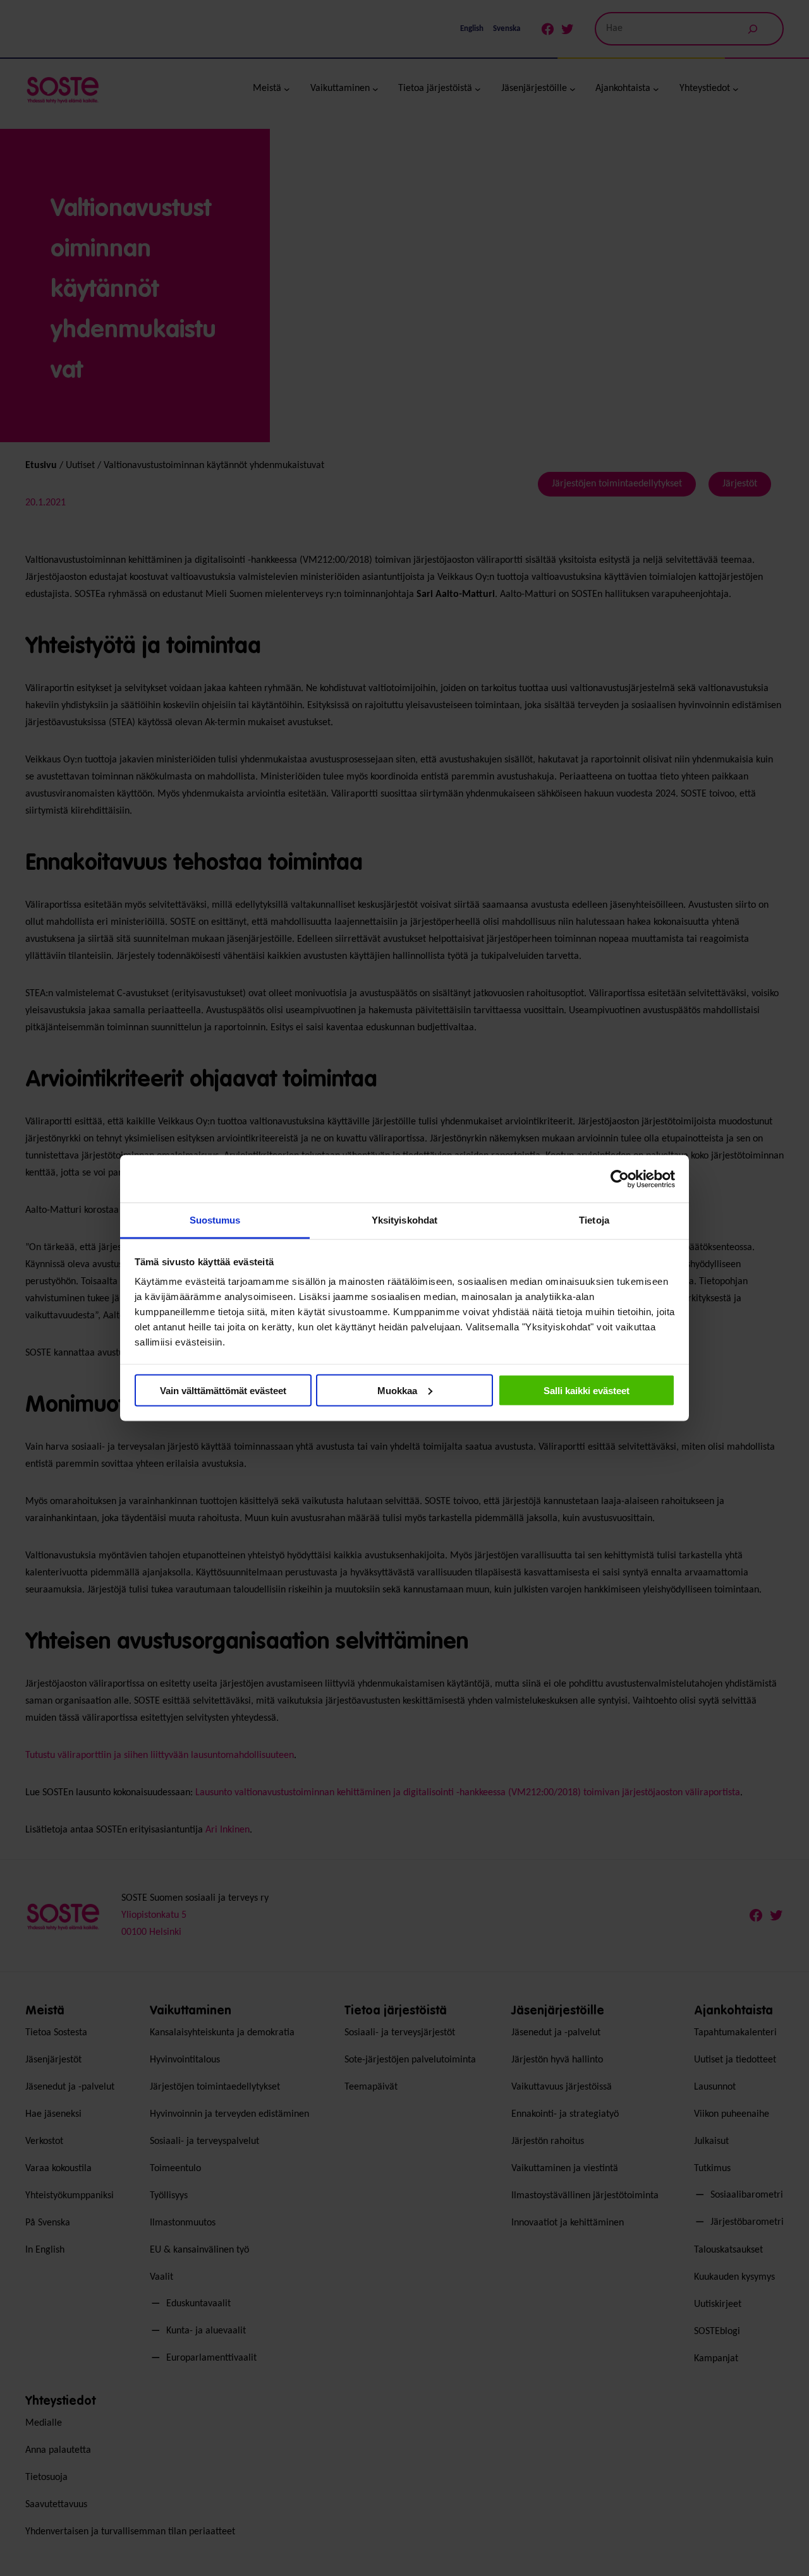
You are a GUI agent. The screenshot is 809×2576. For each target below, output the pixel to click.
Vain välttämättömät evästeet (223, 1390)
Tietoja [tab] (594, 1220)
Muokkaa (397, 1390)
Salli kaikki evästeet (587, 1390)
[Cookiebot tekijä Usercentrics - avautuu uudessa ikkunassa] (620, 1179)
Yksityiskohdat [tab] (404, 1220)
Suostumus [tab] (215, 1220)
